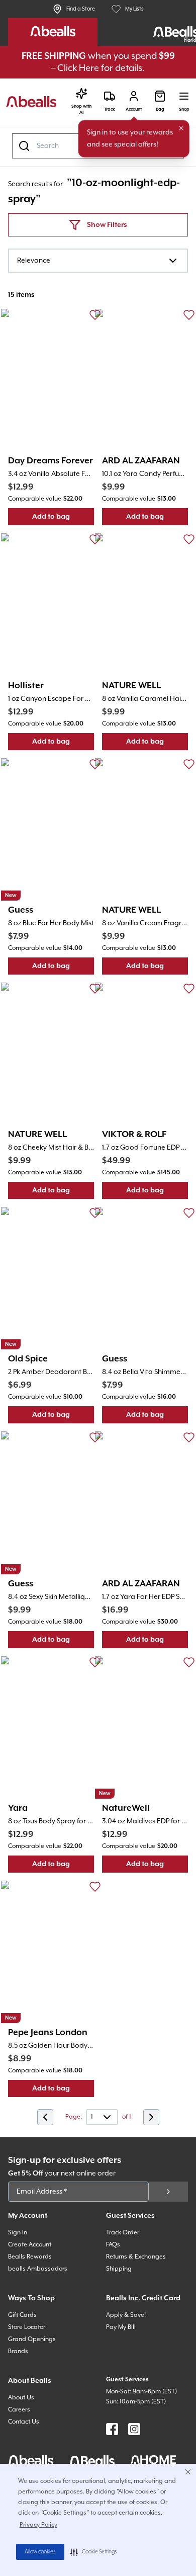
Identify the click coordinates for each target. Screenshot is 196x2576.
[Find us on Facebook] (112, 2429)
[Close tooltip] (181, 128)
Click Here (78, 68)
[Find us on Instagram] (134, 2429)
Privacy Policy (38, 2525)
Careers (19, 2410)
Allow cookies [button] (40, 2552)
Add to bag (63, 519)
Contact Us (24, 2422)
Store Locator (27, 2327)
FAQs (113, 2245)
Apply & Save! (126, 2315)
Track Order (123, 2233)
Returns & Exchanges (136, 2257)
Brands (18, 2351)
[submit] (168, 2192)
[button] (94, 2552)
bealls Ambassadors (38, 2269)
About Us (21, 2398)
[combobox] (98, 261)
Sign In (18, 2233)
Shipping (119, 2269)
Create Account (30, 2245)
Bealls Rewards (30, 2257)
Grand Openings (32, 2339)
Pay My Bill (121, 2327)
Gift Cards (22, 2315)
